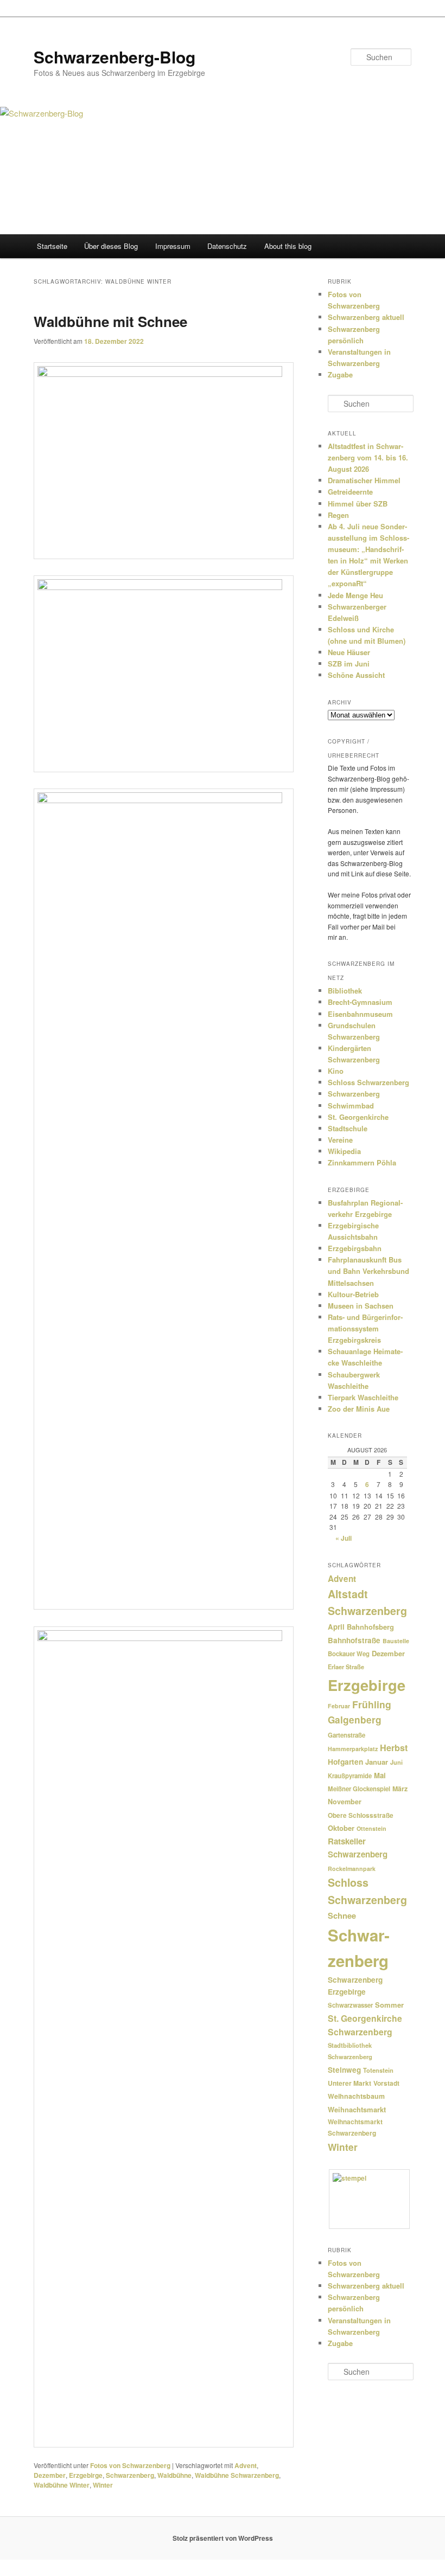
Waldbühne (174, 2475)
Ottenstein (371, 1828)
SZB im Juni (349, 664)
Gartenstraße (347, 1735)
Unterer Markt (349, 2083)
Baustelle (396, 1641)
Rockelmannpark (352, 1869)
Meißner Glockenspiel (359, 1789)
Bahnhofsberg (370, 1627)
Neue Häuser (349, 652)
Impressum (173, 246)
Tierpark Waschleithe (363, 1397)
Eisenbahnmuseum (360, 1014)
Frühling (372, 1704)
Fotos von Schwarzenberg (130, 2465)
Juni (396, 1762)
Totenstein (378, 2070)
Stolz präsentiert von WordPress (223, 2538)
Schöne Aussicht (356, 675)
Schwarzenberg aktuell (366, 317)
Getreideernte (350, 492)
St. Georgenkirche (358, 1117)
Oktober (341, 1828)
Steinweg (344, 2070)
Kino (336, 1071)
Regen (338, 515)
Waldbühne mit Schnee (110, 321)
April (336, 1627)
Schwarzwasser (350, 2005)
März (400, 1789)
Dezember (50, 2475)
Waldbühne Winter (62, 2485)
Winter (103, 2485)
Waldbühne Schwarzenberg (237, 2475)
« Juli (344, 1538)
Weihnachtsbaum (356, 2096)
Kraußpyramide (350, 1776)
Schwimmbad (351, 1106)
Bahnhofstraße (354, 1640)
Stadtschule (348, 1128)
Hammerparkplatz (353, 1749)
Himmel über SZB (358, 504)
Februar (339, 1706)
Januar (377, 1762)
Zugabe (340, 374)
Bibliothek (345, 991)
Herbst (394, 1748)
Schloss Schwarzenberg (368, 1082)
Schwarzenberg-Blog (115, 57)
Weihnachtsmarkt (357, 2109)
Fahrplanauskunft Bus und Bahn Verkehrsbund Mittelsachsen (368, 1271)
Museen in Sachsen (361, 1306)
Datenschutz (227, 246)
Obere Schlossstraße (361, 1815)
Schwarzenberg (130, 2475)
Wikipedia (344, 1151)
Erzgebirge (86, 2475)
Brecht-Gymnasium (360, 1002)
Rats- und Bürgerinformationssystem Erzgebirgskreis (365, 1328)
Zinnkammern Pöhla (362, 1162)
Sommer (389, 2005)
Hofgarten (345, 1762)
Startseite (52, 246)
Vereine (340, 1140)
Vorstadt (386, 2083)
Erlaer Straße (346, 1667)
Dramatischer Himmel (364, 480)
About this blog (288, 246)
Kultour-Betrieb (353, 1294)
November (345, 1802)
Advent (246, 2465)
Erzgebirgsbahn (355, 1248)
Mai (380, 1775)
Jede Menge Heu (355, 595)
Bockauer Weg (349, 1654)
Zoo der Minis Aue (359, 1409)
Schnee (342, 1915)
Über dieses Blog (111, 246)
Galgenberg (355, 1720)
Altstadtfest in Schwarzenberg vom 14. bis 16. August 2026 (368, 457)
